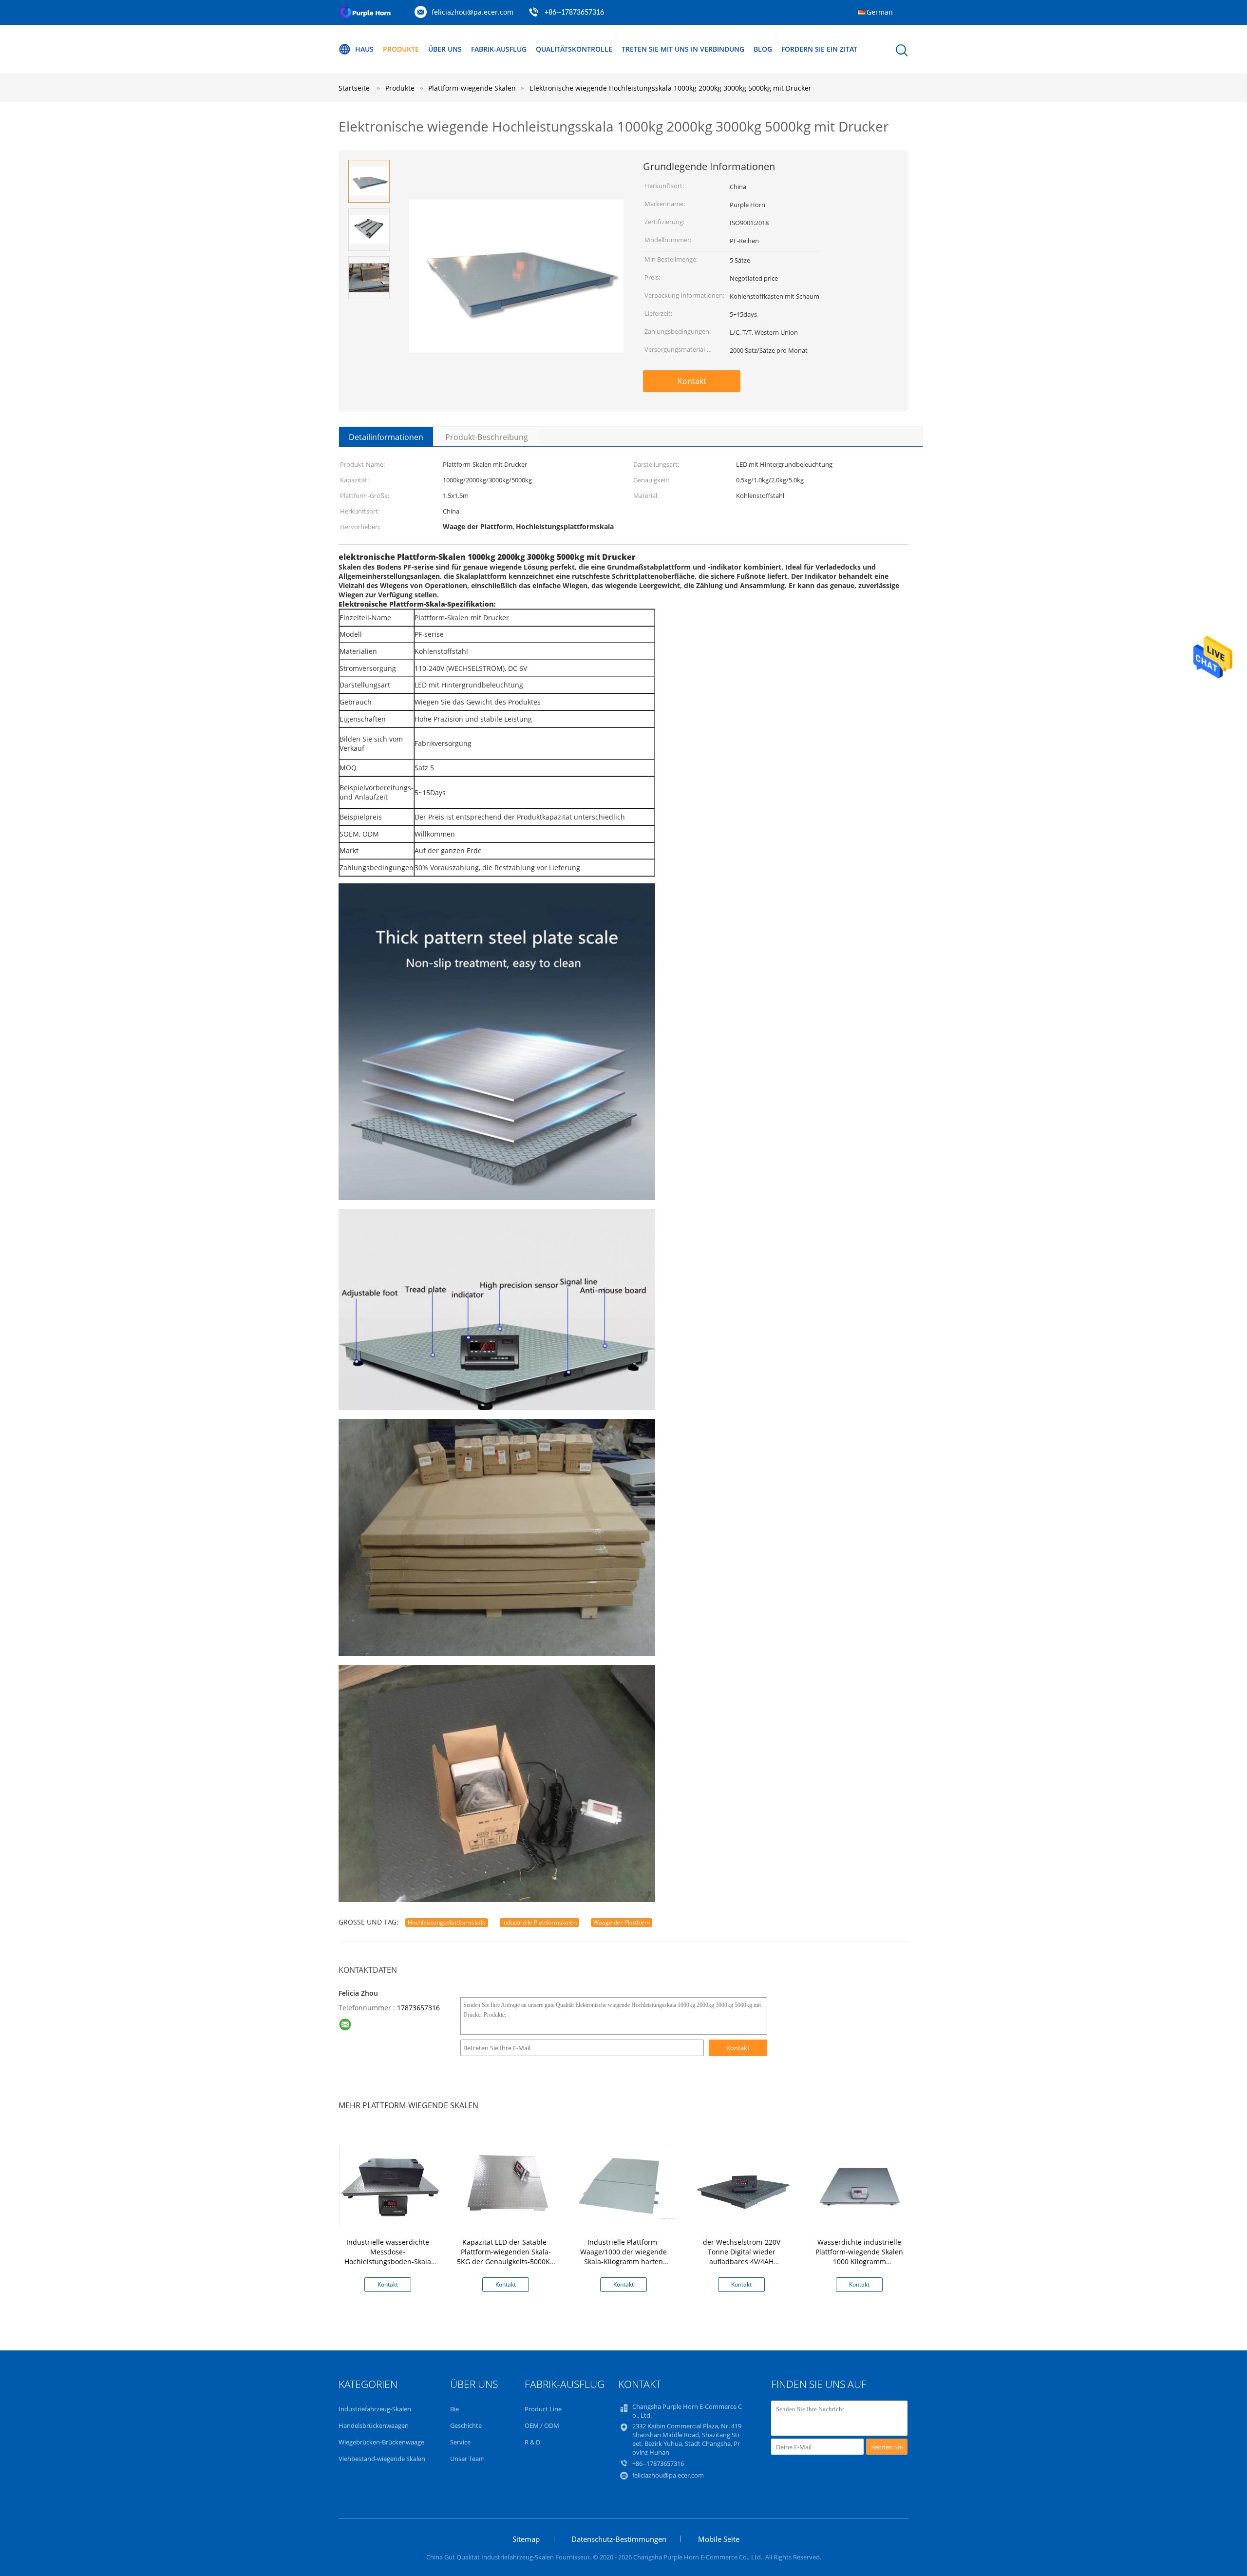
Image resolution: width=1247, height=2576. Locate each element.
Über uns (445, 49)
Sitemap (526, 2539)
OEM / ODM (542, 2425)
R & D (532, 2442)
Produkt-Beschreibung (487, 437)
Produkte (401, 49)
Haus (364, 49)
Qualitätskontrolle (574, 49)
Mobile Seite (719, 2539)
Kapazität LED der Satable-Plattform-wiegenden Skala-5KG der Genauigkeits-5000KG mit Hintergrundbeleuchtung (506, 2257)
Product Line (543, 2409)
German (880, 12)
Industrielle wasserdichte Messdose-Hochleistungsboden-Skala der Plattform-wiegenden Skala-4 (388, 2261)
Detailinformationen (386, 437)
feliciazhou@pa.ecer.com (472, 12)
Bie (454, 2409)
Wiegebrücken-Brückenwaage (381, 2442)
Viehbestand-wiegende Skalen (382, 2459)
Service (460, 2442)
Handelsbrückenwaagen (374, 2425)
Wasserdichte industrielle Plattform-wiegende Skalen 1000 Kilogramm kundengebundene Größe (859, 2257)
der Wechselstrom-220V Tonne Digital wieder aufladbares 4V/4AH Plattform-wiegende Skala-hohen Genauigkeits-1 (741, 2261)
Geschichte (466, 2425)
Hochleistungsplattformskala (447, 1922)
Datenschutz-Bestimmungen (619, 2539)
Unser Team (467, 2459)
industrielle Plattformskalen (539, 1922)
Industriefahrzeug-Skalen (375, 2409)
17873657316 (418, 2008)
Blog (763, 49)
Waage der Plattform (622, 1922)
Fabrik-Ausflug (499, 49)
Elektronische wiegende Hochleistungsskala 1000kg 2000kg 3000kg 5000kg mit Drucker (671, 88)
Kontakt (692, 381)
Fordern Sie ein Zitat (819, 49)
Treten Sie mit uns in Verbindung (683, 49)
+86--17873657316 (574, 13)
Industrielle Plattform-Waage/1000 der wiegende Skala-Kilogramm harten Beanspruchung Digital (623, 2257)
